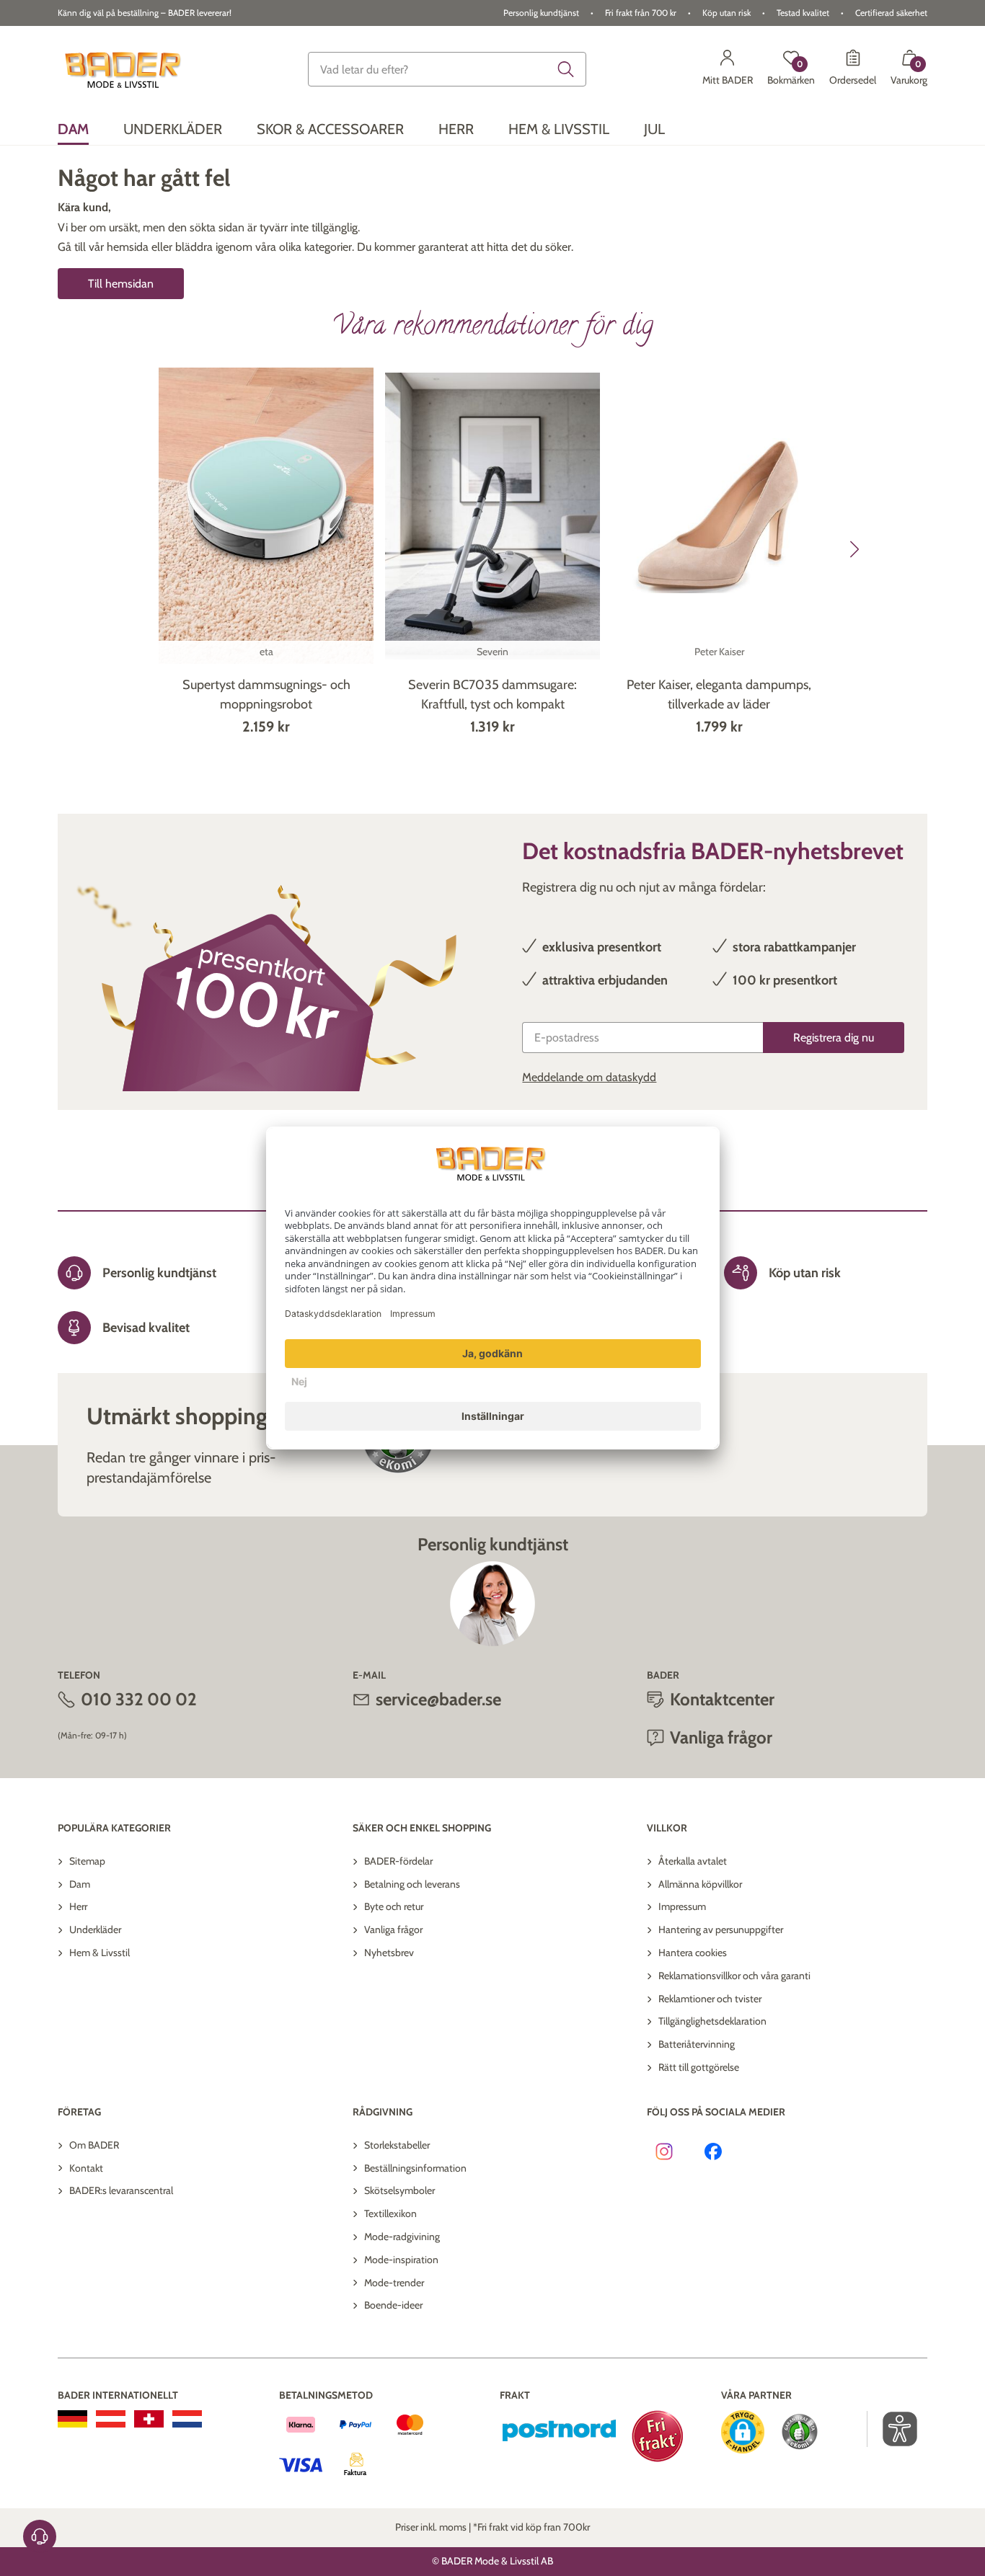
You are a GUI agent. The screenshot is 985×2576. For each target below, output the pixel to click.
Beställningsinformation (415, 2168)
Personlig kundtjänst (541, 13)
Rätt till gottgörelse (699, 2067)
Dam (80, 1884)
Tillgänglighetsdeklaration (712, 2021)
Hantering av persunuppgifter (721, 1929)
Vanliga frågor (393, 1929)
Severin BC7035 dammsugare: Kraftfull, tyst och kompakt (492, 694)
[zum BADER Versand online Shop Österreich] (111, 2419)
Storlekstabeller (397, 2145)
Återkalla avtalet (693, 1861)
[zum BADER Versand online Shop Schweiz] (149, 2419)
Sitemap (87, 1861)
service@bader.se (438, 1699)
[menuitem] (73, 129)
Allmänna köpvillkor (700, 1884)
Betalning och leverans (412, 1884)
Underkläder (95, 1929)
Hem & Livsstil (100, 1953)
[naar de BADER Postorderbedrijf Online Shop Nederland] (187, 2419)
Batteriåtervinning (697, 2044)
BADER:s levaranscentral (121, 2190)
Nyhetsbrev (389, 1953)
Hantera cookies (693, 1953)
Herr (78, 1906)
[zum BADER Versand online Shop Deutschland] (72, 2419)
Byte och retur (394, 1906)
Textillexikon (390, 2213)
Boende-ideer (393, 2305)
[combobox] (447, 69)
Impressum (682, 1906)
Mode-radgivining (402, 2237)
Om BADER (94, 2145)
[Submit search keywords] (566, 69)
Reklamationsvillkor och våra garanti (734, 1976)
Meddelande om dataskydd (589, 1077)
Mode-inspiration (401, 2260)
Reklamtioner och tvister (710, 1999)
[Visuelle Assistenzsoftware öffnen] (892, 2429)
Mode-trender (394, 2283)
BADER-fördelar (398, 1861)
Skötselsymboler (399, 2190)
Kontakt (86, 2168)
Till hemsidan (121, 284)
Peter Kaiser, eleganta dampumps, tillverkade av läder (719, 694)
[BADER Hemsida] (125, 70)
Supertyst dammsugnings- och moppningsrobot (266, 694)
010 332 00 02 (139, 1699)
